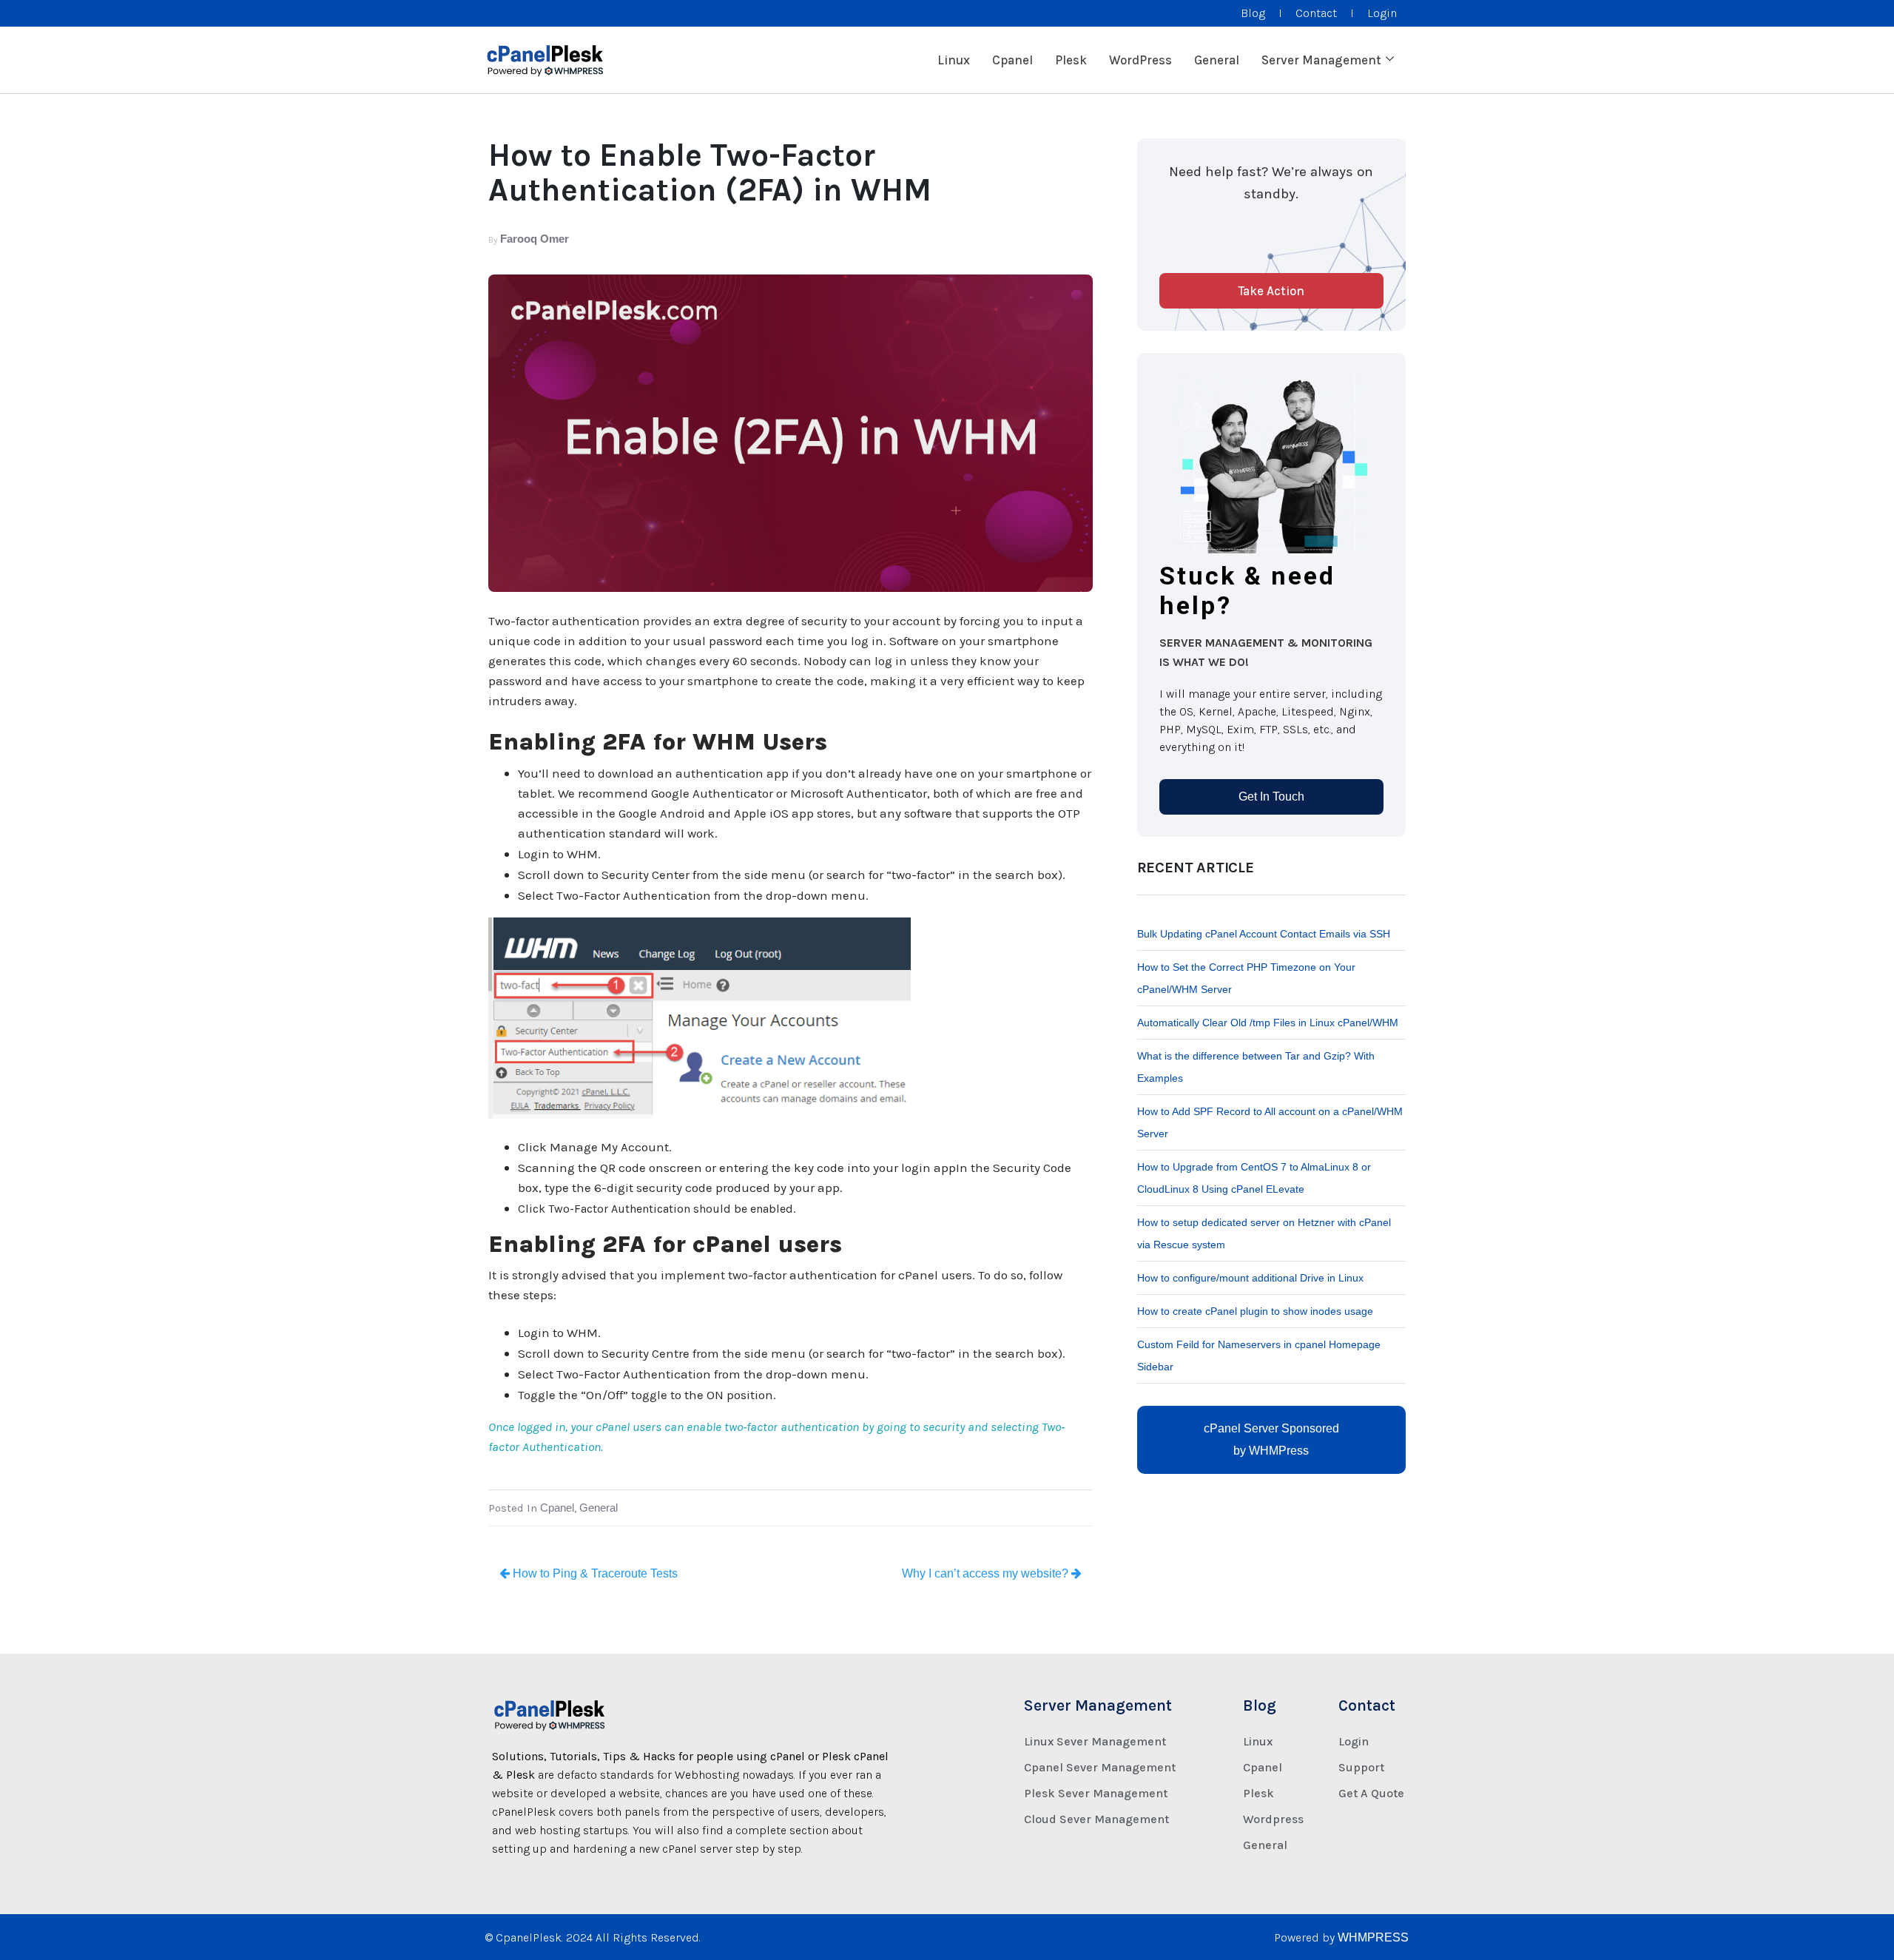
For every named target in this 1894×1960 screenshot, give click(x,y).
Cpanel (1012, 60)
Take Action (1271, 291)
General (1217, 60)
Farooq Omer (535, 239)
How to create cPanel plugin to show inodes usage (1255, 1311)
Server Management (1321, 60)
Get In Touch (1271, 797)
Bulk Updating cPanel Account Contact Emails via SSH (1264, 934)
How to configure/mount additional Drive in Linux (1250, 1278)
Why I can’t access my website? (987, 1573)
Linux (954, 60)
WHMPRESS (1373, 1937)
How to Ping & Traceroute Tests (594, 1573)
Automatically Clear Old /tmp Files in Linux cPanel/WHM (1268, 1023)
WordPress (1140, 60)
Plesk (1071, 60)
